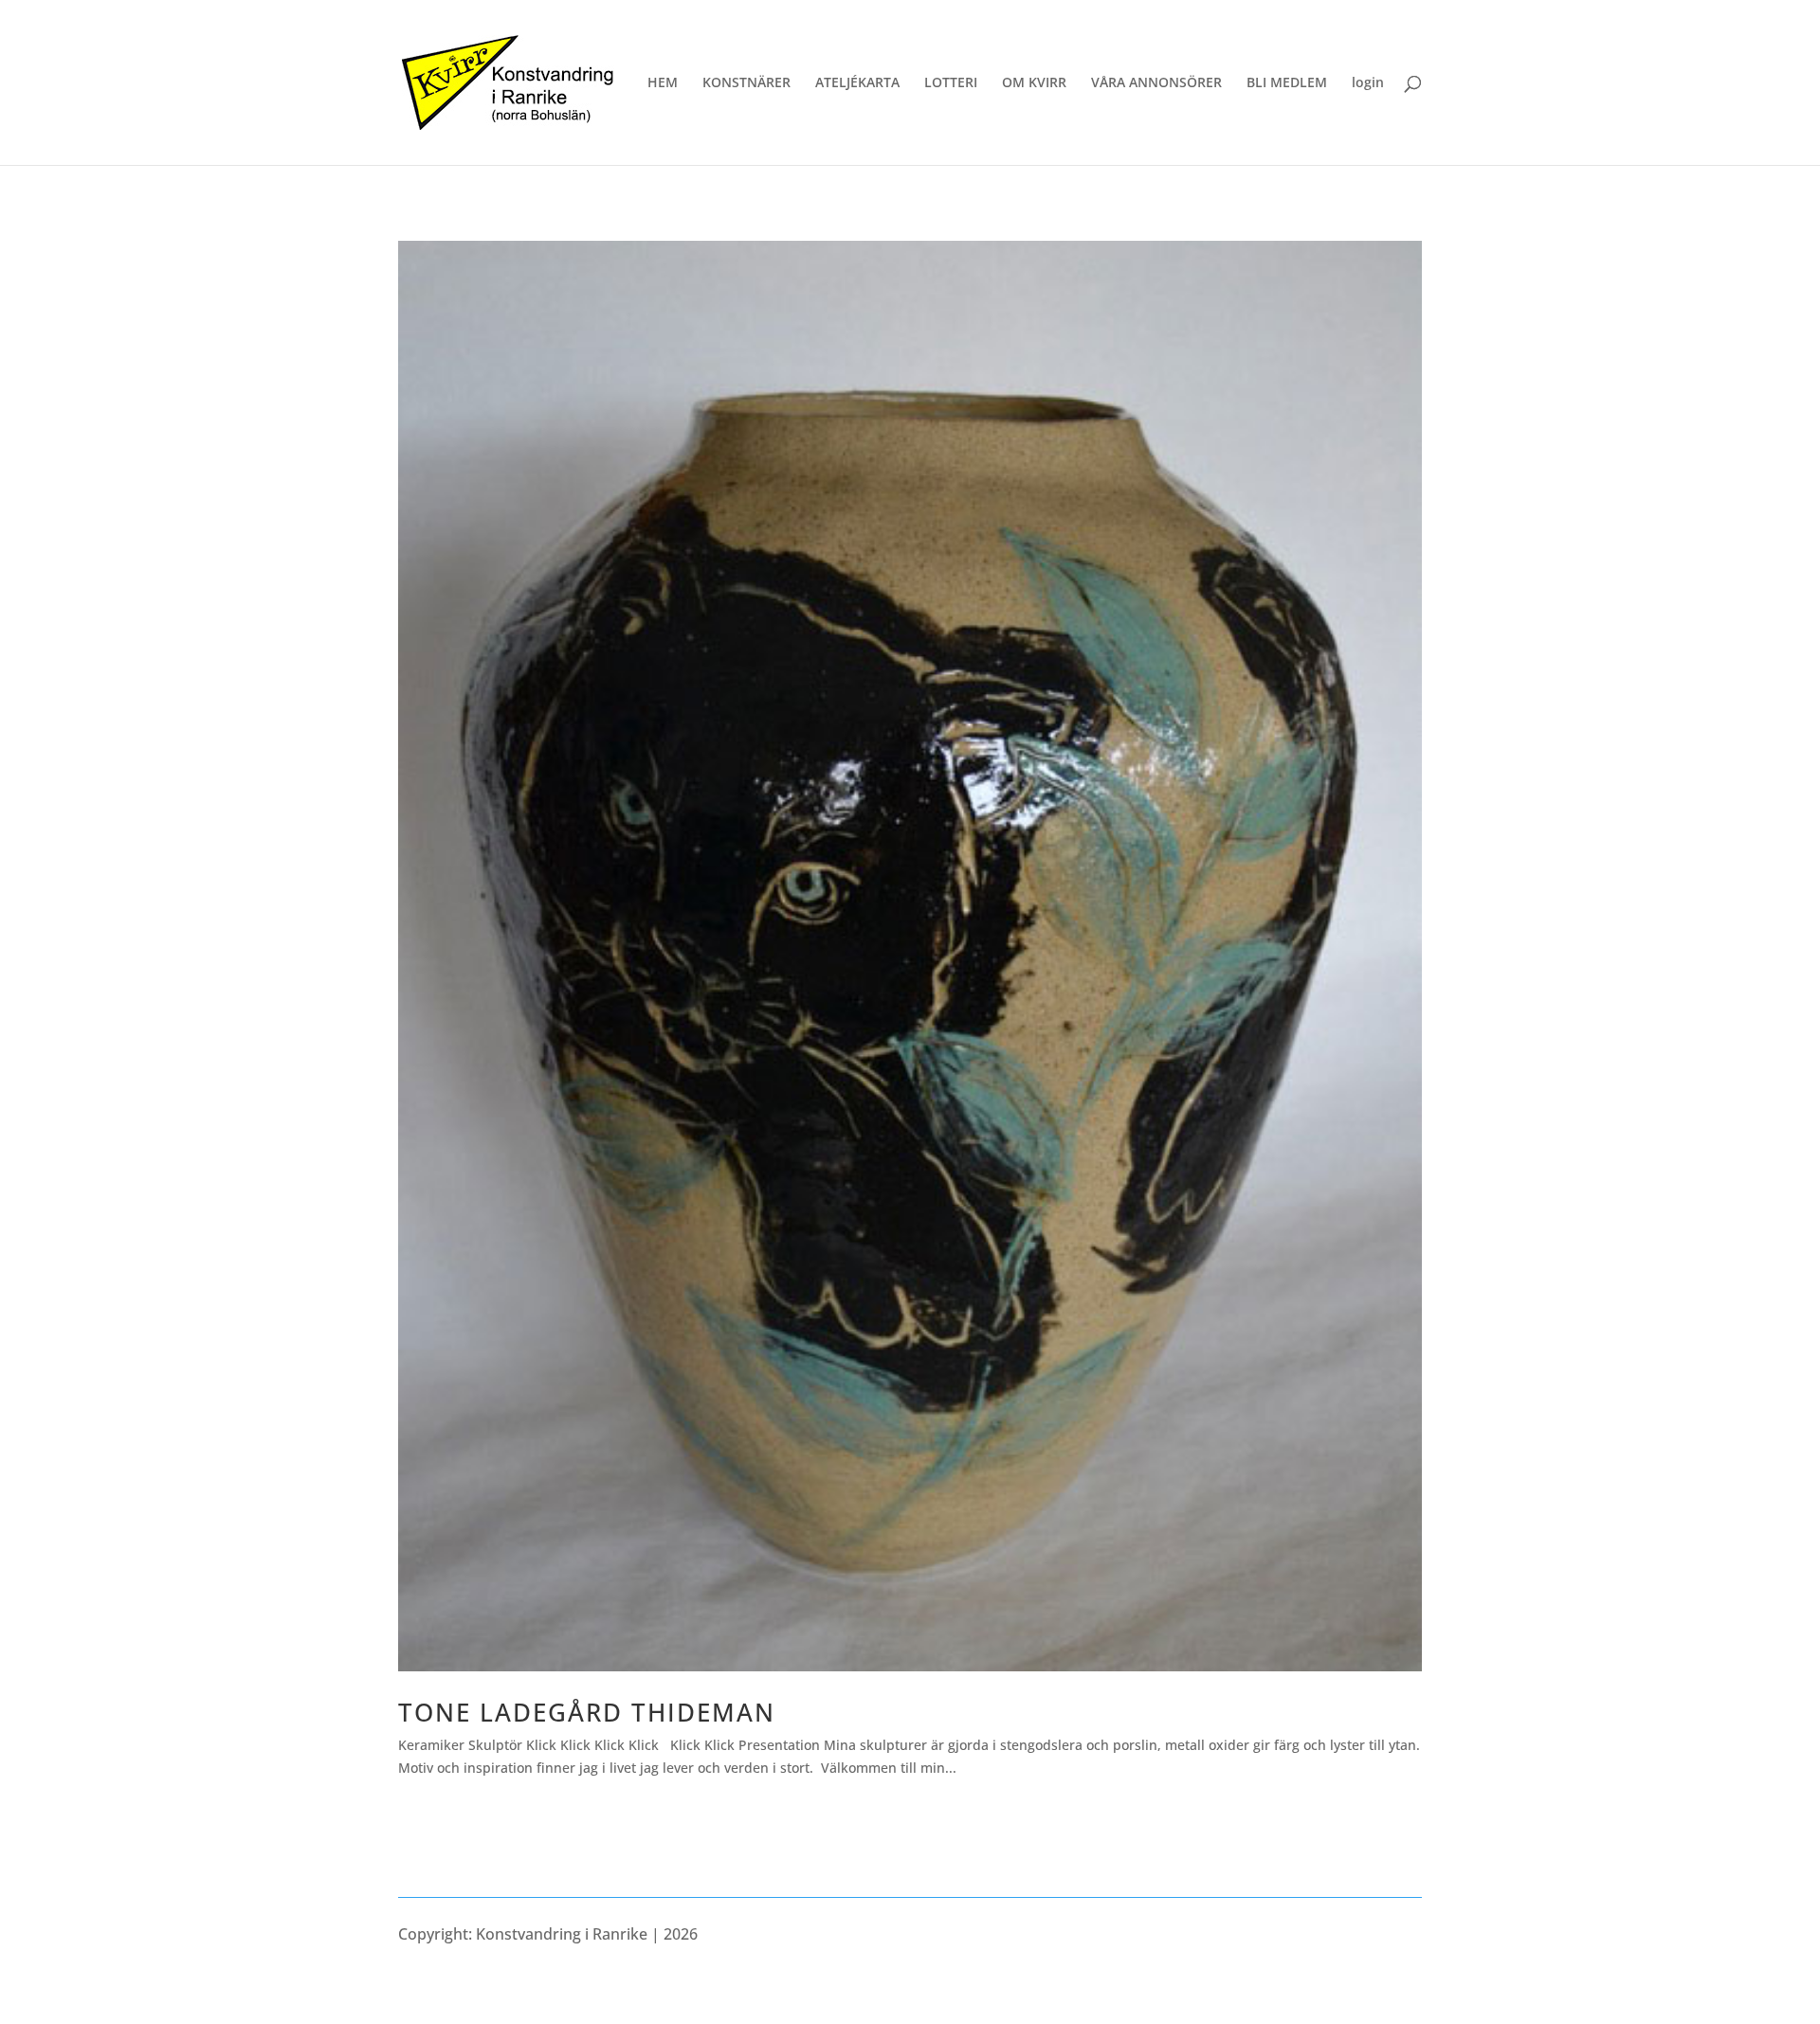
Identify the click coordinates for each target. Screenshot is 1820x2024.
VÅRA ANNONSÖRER (1156, 83)
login (1368, 83)
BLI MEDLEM (1287, 83)
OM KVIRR (1034, 83)
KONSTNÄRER (746, 83)
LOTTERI (951, 83)
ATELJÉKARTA (857, 83)
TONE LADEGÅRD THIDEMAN (587, 1712)
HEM (663, 83)
